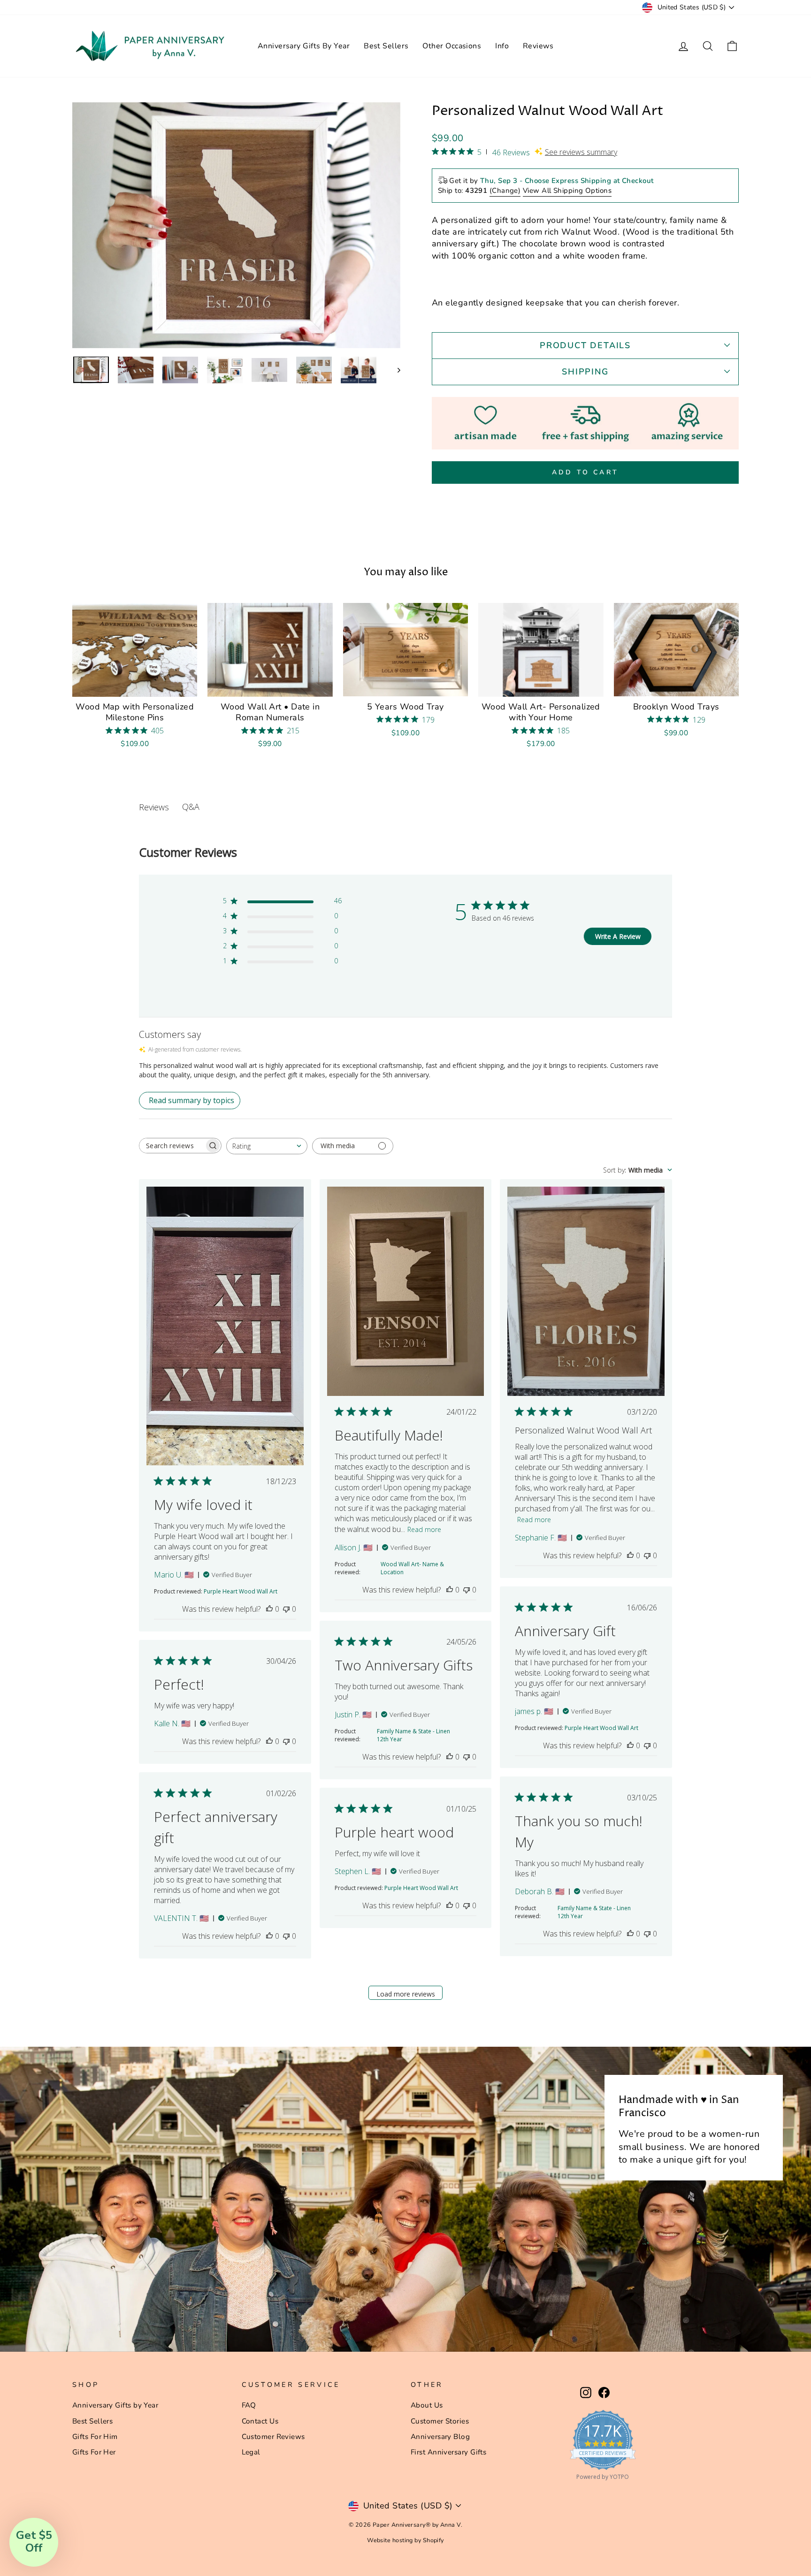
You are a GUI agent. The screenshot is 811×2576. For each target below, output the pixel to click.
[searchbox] (172, 1146)
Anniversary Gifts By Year (304, 46)
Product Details (585, 345)
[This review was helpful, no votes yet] (269, 1609)
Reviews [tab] (154, 807)
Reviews (538, 46)
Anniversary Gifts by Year (115, 2405)
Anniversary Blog (440, 2437)
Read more (424, 1529)
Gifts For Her (94, 2452)
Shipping (585, 372)
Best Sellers (386, 46)
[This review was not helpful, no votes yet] (286, 1609)
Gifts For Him (95, 2437)
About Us (427, 2405)
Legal (251, 2452)
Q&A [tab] (191, 807)
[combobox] (267, 1146)
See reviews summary (581, 152)
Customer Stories (440, 2421)
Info (502, 46)
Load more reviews (406, 1994)
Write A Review (618, 936)
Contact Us (260, 2421)
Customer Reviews (273, 2437)
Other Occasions (452, 46)
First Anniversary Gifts (448, 2452)
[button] (34, 2542)
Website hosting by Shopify (405, 2540)
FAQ (249, 2405)
